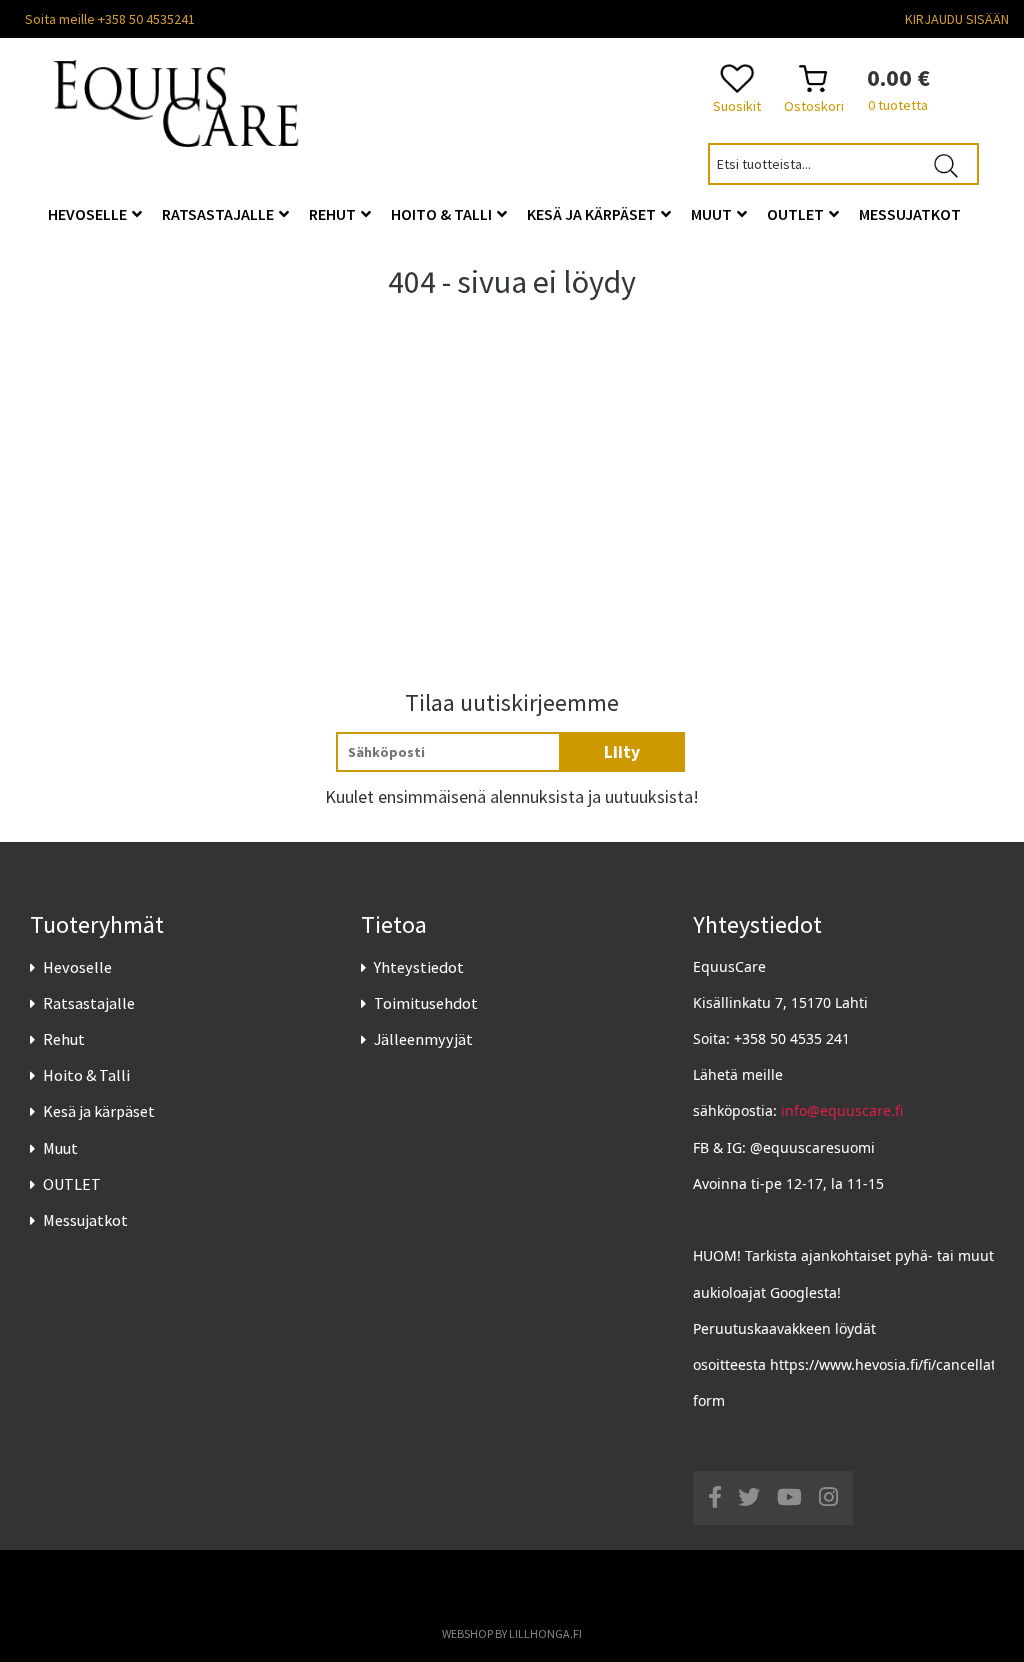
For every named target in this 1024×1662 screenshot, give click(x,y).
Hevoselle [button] (89, 214)
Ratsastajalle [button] (219, 214)
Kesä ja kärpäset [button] (593, 214)
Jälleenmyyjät (423, 1039)
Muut (60, 1148)
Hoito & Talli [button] (443, 214)
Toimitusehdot (426, 1003)
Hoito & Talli (86, 1075)
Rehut (64, 1039)
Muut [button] (713, 214)
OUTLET (72, 1184)
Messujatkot (85, 1220)
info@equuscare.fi (842, 1110)
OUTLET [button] (797, 214)
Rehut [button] (334, 214)
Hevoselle (77, 967)
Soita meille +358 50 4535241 (110, 19)
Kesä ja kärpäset (99, 1111)
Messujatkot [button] (910, 214)
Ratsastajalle (89, 1003)
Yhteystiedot (419, 967)
